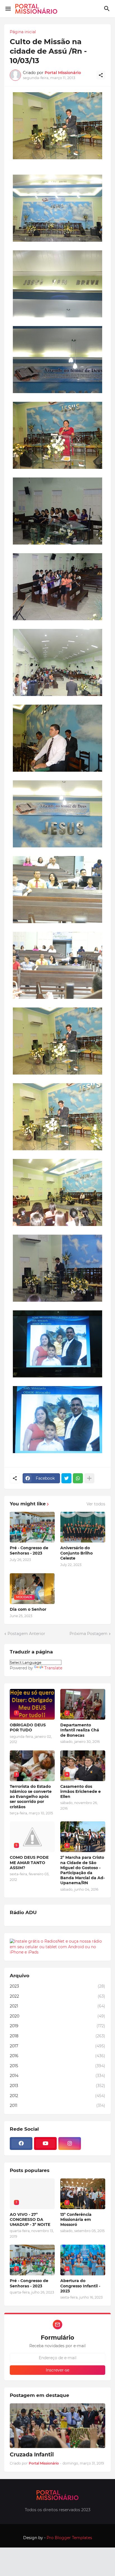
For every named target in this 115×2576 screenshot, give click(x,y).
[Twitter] (66, 1478)
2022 (57, 1996)
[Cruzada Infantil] (57, 2426)
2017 (57, 2046)
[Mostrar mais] (89, 1478)
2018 (57, 2036)
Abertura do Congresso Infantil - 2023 (80, 2286)
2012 (57, 2096)
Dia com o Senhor (28, 1609)
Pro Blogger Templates (69, 2538)
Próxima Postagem (88, 1634)
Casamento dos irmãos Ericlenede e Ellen (81, 1791)
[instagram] (70, 2144)
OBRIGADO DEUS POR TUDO (28, 1727)
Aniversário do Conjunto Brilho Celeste (76, 1553)
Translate (53, 1668)
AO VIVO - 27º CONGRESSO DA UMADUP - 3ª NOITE (30, 2219)
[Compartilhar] (101, 75)
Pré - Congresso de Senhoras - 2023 (29, 1550)
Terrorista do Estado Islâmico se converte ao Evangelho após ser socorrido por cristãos (31, 1797)
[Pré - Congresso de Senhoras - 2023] (32, 1527)
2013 (57, 2086)
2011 (57, 2106)
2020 (57, 2016)
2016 (57, 2056)
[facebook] (21, 2144)
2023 (57, 1986)
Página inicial (23, 32)
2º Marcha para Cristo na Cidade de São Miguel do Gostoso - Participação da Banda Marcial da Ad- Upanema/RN (82, 1870)
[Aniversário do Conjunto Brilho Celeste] (83, 1527)
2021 (57, 2006)
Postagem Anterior (26, 1634)
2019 (57, 2026)
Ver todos (96, 1504)
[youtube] (45, 2144)
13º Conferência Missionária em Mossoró (76, 2219)
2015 (57, 2066)
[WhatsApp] (78, 1478)
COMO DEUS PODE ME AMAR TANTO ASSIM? (29, 1862)
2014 (57, 2076)
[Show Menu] (8, 9)
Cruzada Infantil (32, 2455)
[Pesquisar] (108, 9)
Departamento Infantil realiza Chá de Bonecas (80, 1730)
